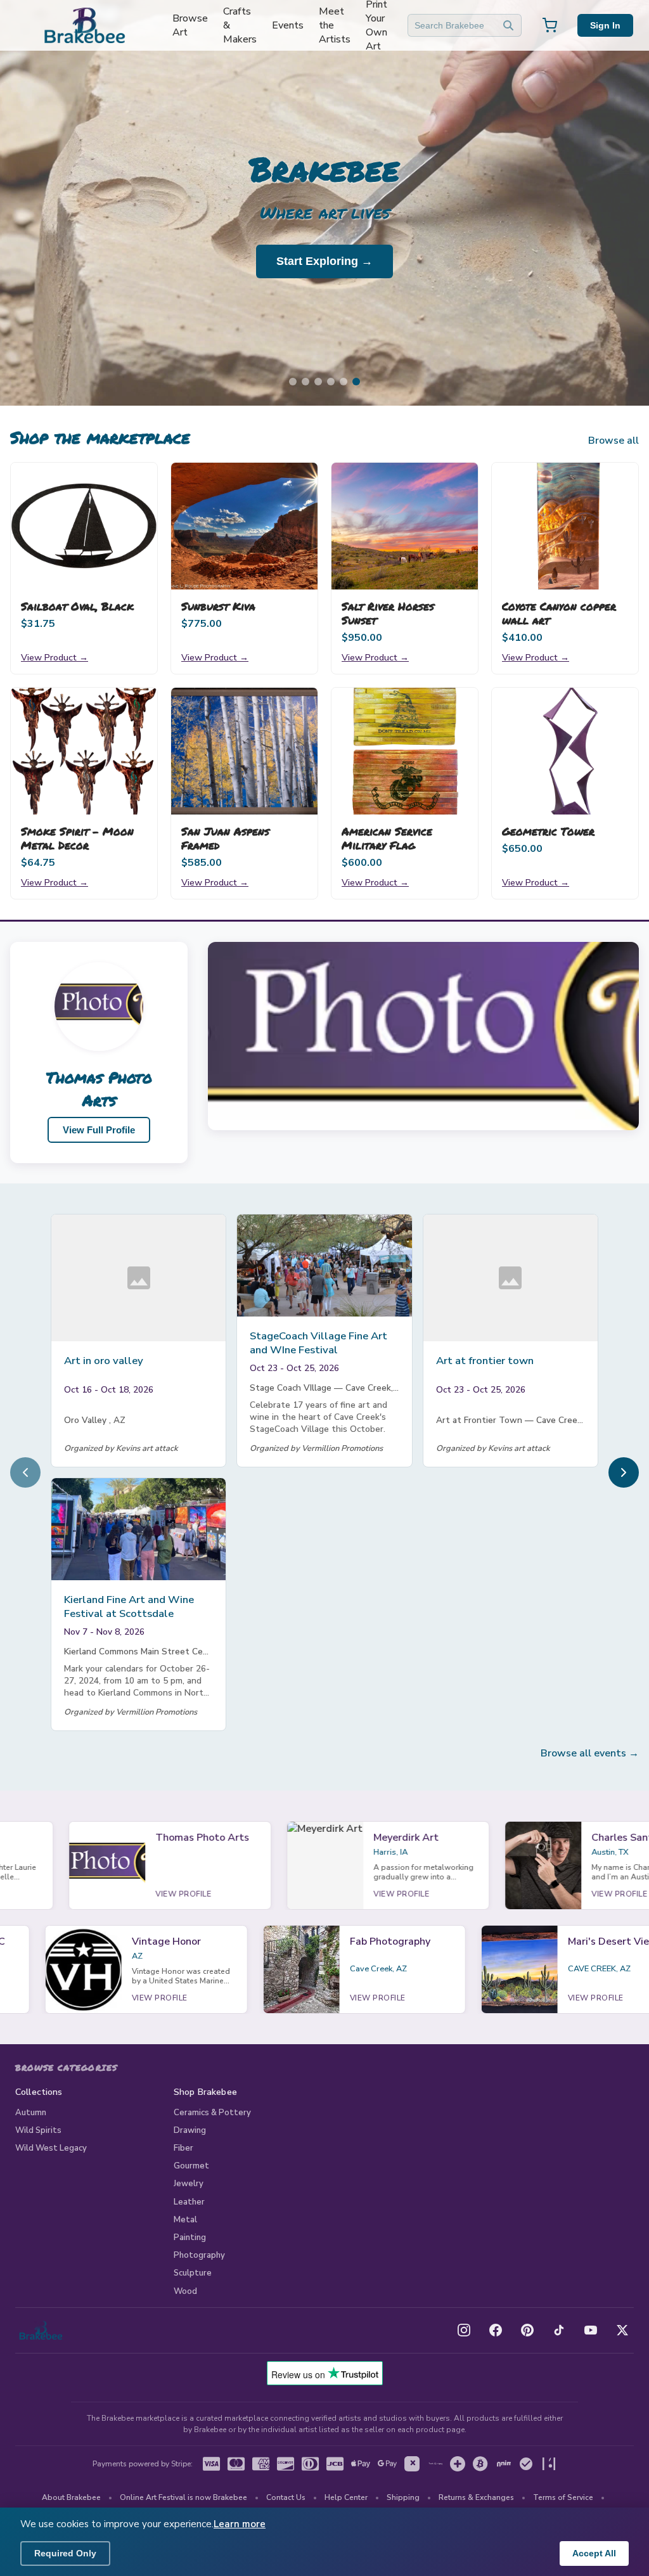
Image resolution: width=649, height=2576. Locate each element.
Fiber (183, 2148)
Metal (185, 2220)
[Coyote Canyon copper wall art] (565, 526)
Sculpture (193, 2273)
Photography (199, 2255)
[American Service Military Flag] (405, 751)
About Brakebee (71, 2497)
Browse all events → (590, 1753)
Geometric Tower (548, 831)
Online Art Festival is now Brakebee (183, 2497)
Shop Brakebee (205, 2092)
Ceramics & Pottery (212, 2113)
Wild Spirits (38, 2130)
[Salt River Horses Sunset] (405, 526)
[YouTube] (591, 2330)
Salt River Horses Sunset (388, 613)
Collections (39, 2092)
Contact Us (286, 2497)
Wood (185, 2291)
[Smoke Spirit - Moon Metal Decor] (84, 751)
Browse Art (190, 25)
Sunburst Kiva (218, 606)
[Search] (508, 25)
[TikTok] (559, 2330)
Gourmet (191, 2166)
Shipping (403, 2497)
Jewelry (189, 2184)
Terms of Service (563, 2497)
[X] (622, 2330)
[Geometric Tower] (565, 751)
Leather (189, 2202)
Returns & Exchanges (476, 2497)
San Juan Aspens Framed (225, 838)
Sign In (605, 25)
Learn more (240, 2524)
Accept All (594, 2553)
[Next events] (624, 1472)
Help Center (346, 2497)
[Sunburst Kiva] (244, 526)
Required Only (65, 2553)
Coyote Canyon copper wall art (559, 613)
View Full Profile (99, 1130)
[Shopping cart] (549, 25)
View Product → (55, 657)
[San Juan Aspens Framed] (244, 751)
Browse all (614, 441)
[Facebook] (496, 2330)
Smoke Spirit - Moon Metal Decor (77, 838)
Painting (190, 2238)
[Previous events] (25, 1472)
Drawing (190, 2130)
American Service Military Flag (387, 838)
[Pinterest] (527, 2330)
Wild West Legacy (51, 2148)
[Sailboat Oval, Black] (84, 526)
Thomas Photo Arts (99, 1089)
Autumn (31, 2113)
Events (288, 25)
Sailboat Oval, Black (77, 606)
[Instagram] (464, 2330)
